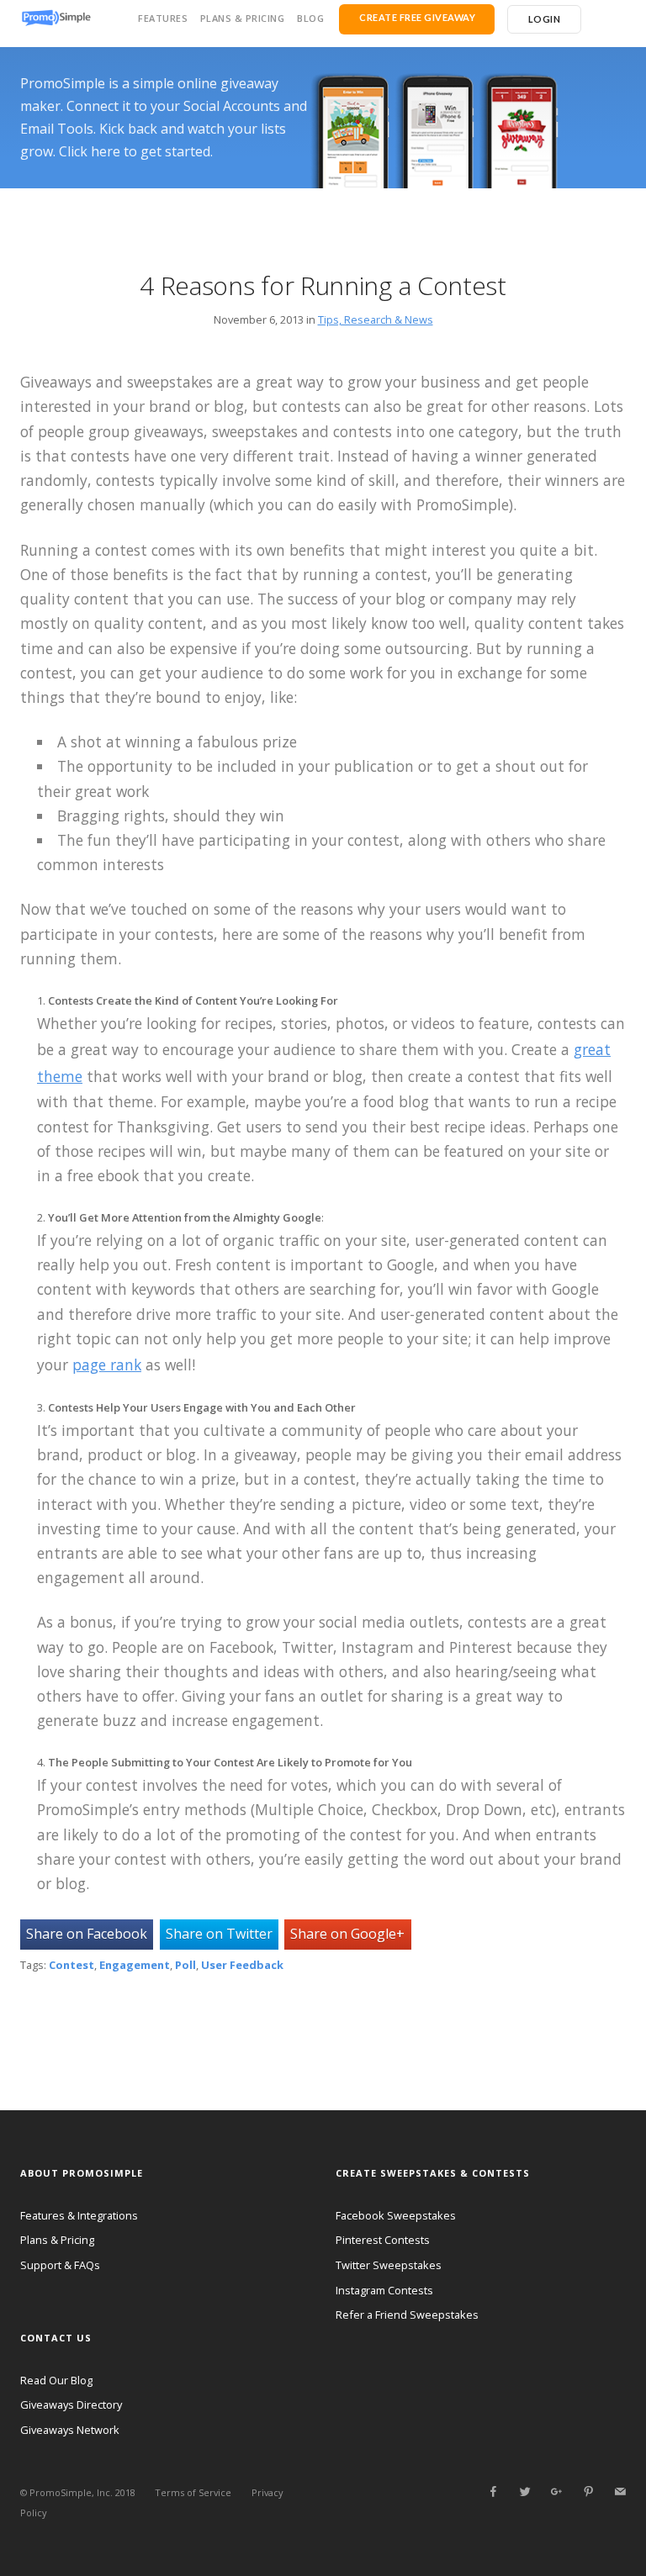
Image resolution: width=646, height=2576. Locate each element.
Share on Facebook (87, 1934)
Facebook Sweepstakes (396, 2215)
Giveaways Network (70, 2430)
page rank (107, 1365)
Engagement (135, 1965)
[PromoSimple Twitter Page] (525, 2492)
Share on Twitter (219, 1934)
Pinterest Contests (383, 2240)
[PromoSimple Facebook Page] (493, 2492)
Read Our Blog (56, 2380)
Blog (310, 18)
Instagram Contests (384, 2290)
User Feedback (242, 1965)
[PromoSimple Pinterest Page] (588, 2492)
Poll (185, 1965)
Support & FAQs (60, 2265)
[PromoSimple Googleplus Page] (556, 2492)
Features (163, 18)
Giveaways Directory (71, 2404)
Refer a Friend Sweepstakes (407, 2315)
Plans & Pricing (243, 18)
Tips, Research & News (376, 319)
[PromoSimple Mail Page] (620, 2492)
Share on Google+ (347, 1934)
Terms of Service (193, 2492)
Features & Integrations (79, 2215)
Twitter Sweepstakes (389, 2265)
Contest (71, 1965)
